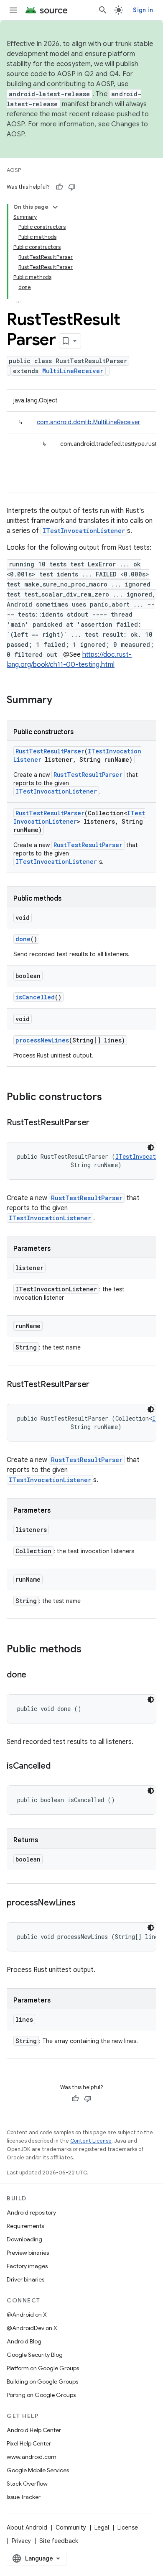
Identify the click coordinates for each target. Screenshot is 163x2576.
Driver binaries (25, 2279)
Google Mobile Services (38, 2470)
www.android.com (32, 2457)
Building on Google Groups (42, 2381)
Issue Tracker (24, 2497)
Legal (102, 2527)
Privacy (21, 2541)
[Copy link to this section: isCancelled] (59, 1767)
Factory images (27, 2266)
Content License (91, 2141)
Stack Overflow (27, 2484)
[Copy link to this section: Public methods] (90, 1650)
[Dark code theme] (151, 1147)
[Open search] (103, 10)
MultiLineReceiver (73, 371)
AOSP (14, 170)
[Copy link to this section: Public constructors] (110, 1098)
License (128, 2527)
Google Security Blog (35, 2355)
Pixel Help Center (29, 2443)
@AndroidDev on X (32, 2328)
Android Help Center (34, 2430)
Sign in (143, 10)
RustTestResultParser (50, 751)
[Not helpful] (72, 187)
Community (71, 2527)
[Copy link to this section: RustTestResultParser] (98, 1123)
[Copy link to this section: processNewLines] (84, 1903)
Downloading (24, 2239)
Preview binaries (28, 2253)
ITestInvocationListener (84, 531)
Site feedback (59, 2541)
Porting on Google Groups (41, 2395)
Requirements (25, 2226)
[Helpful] (59, 187)
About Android (27, 2527)
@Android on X (27, 2315)
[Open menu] (13, 10)
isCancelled (35, 997)
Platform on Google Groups (43, 2368)
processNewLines (42, 1040)
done (23, 939)
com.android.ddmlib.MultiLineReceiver (88, 422)
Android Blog (24, 2341)
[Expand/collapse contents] (55, 207)
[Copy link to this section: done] (35, 1675)
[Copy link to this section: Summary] (61, 701)
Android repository (31, 2212)
